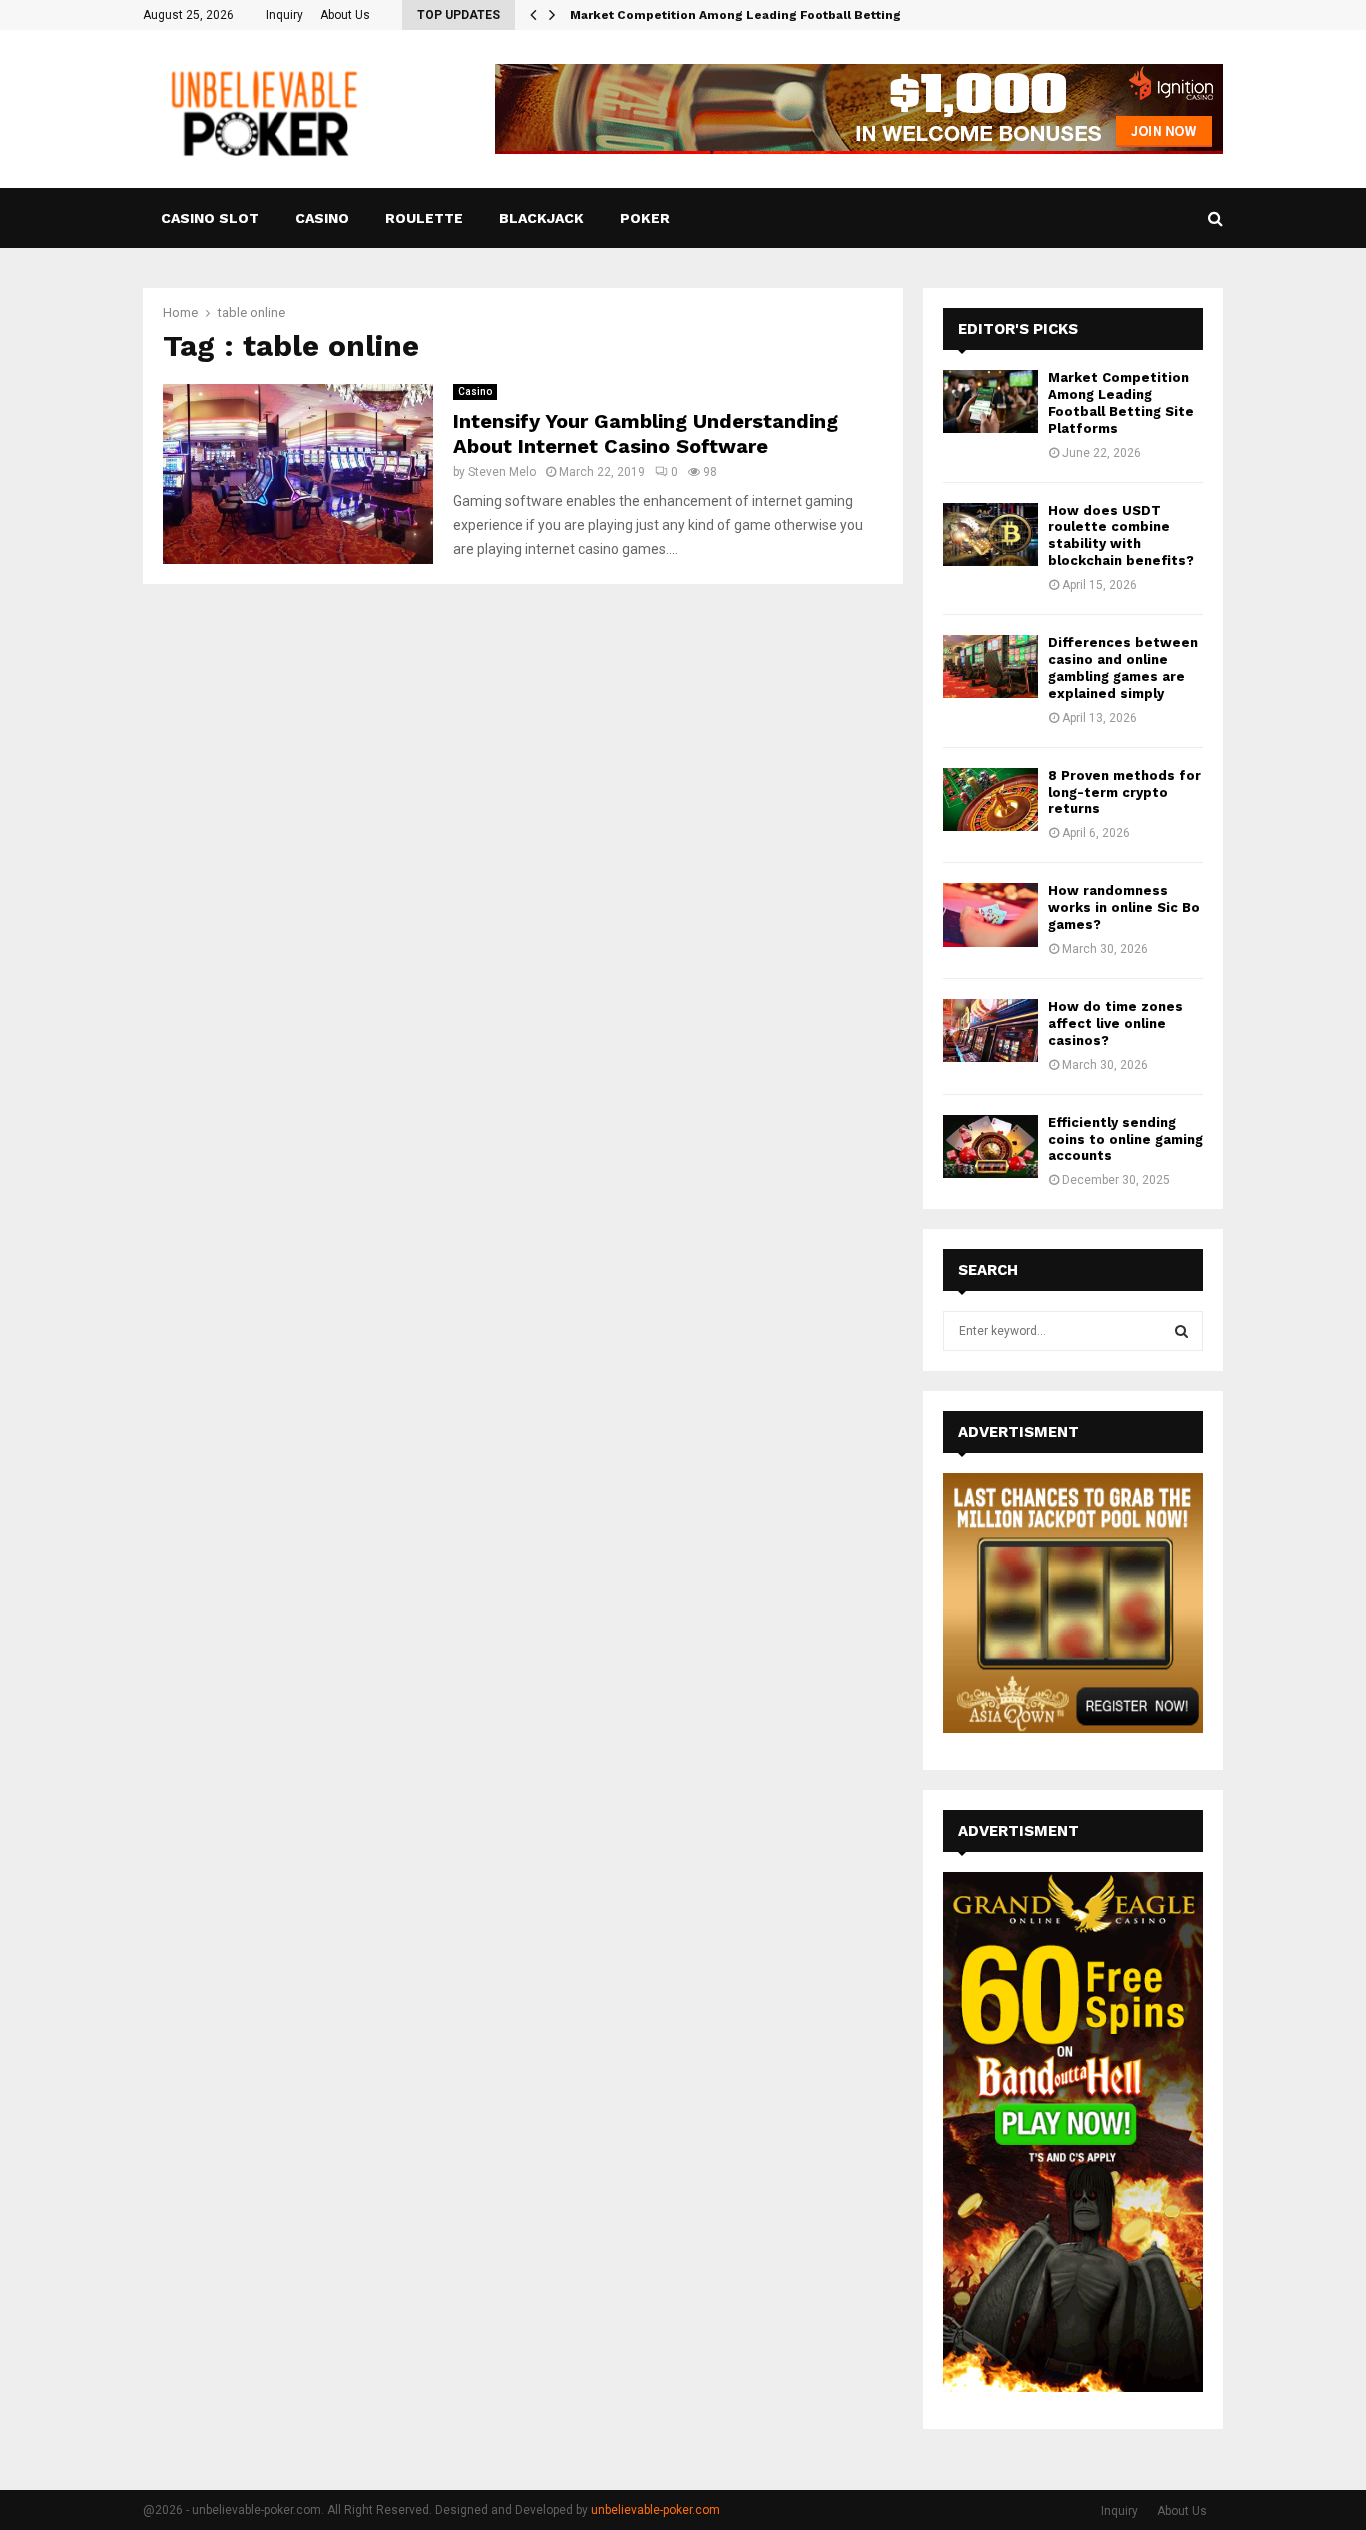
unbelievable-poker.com (655, 2510)
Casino (322, 218)
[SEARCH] (1181, 1331)
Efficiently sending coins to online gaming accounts (1125, 1139)
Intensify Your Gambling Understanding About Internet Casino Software (645, 433)
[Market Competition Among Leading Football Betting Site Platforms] (990, 401)
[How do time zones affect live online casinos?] (990, 1030)
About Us (345, 15)
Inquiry (284, 15)
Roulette (424, 218)
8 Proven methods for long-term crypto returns (1124, 792)
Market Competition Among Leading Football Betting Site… (756, 15)
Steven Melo (502, 472)
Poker (645, 218)
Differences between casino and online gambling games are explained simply (1123, 668)
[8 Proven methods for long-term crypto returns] (990, 799)
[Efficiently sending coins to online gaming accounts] (990, 1146)
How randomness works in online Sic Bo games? (1124, 907)
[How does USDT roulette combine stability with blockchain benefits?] (990, 534)
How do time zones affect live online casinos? (1115, 1023)
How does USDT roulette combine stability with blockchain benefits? (1121, 536)
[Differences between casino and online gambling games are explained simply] (990, 666)
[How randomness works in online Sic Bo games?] (990, 914)
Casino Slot (210, 218)
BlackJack (541, 218)
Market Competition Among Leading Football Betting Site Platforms (1121, 403)
